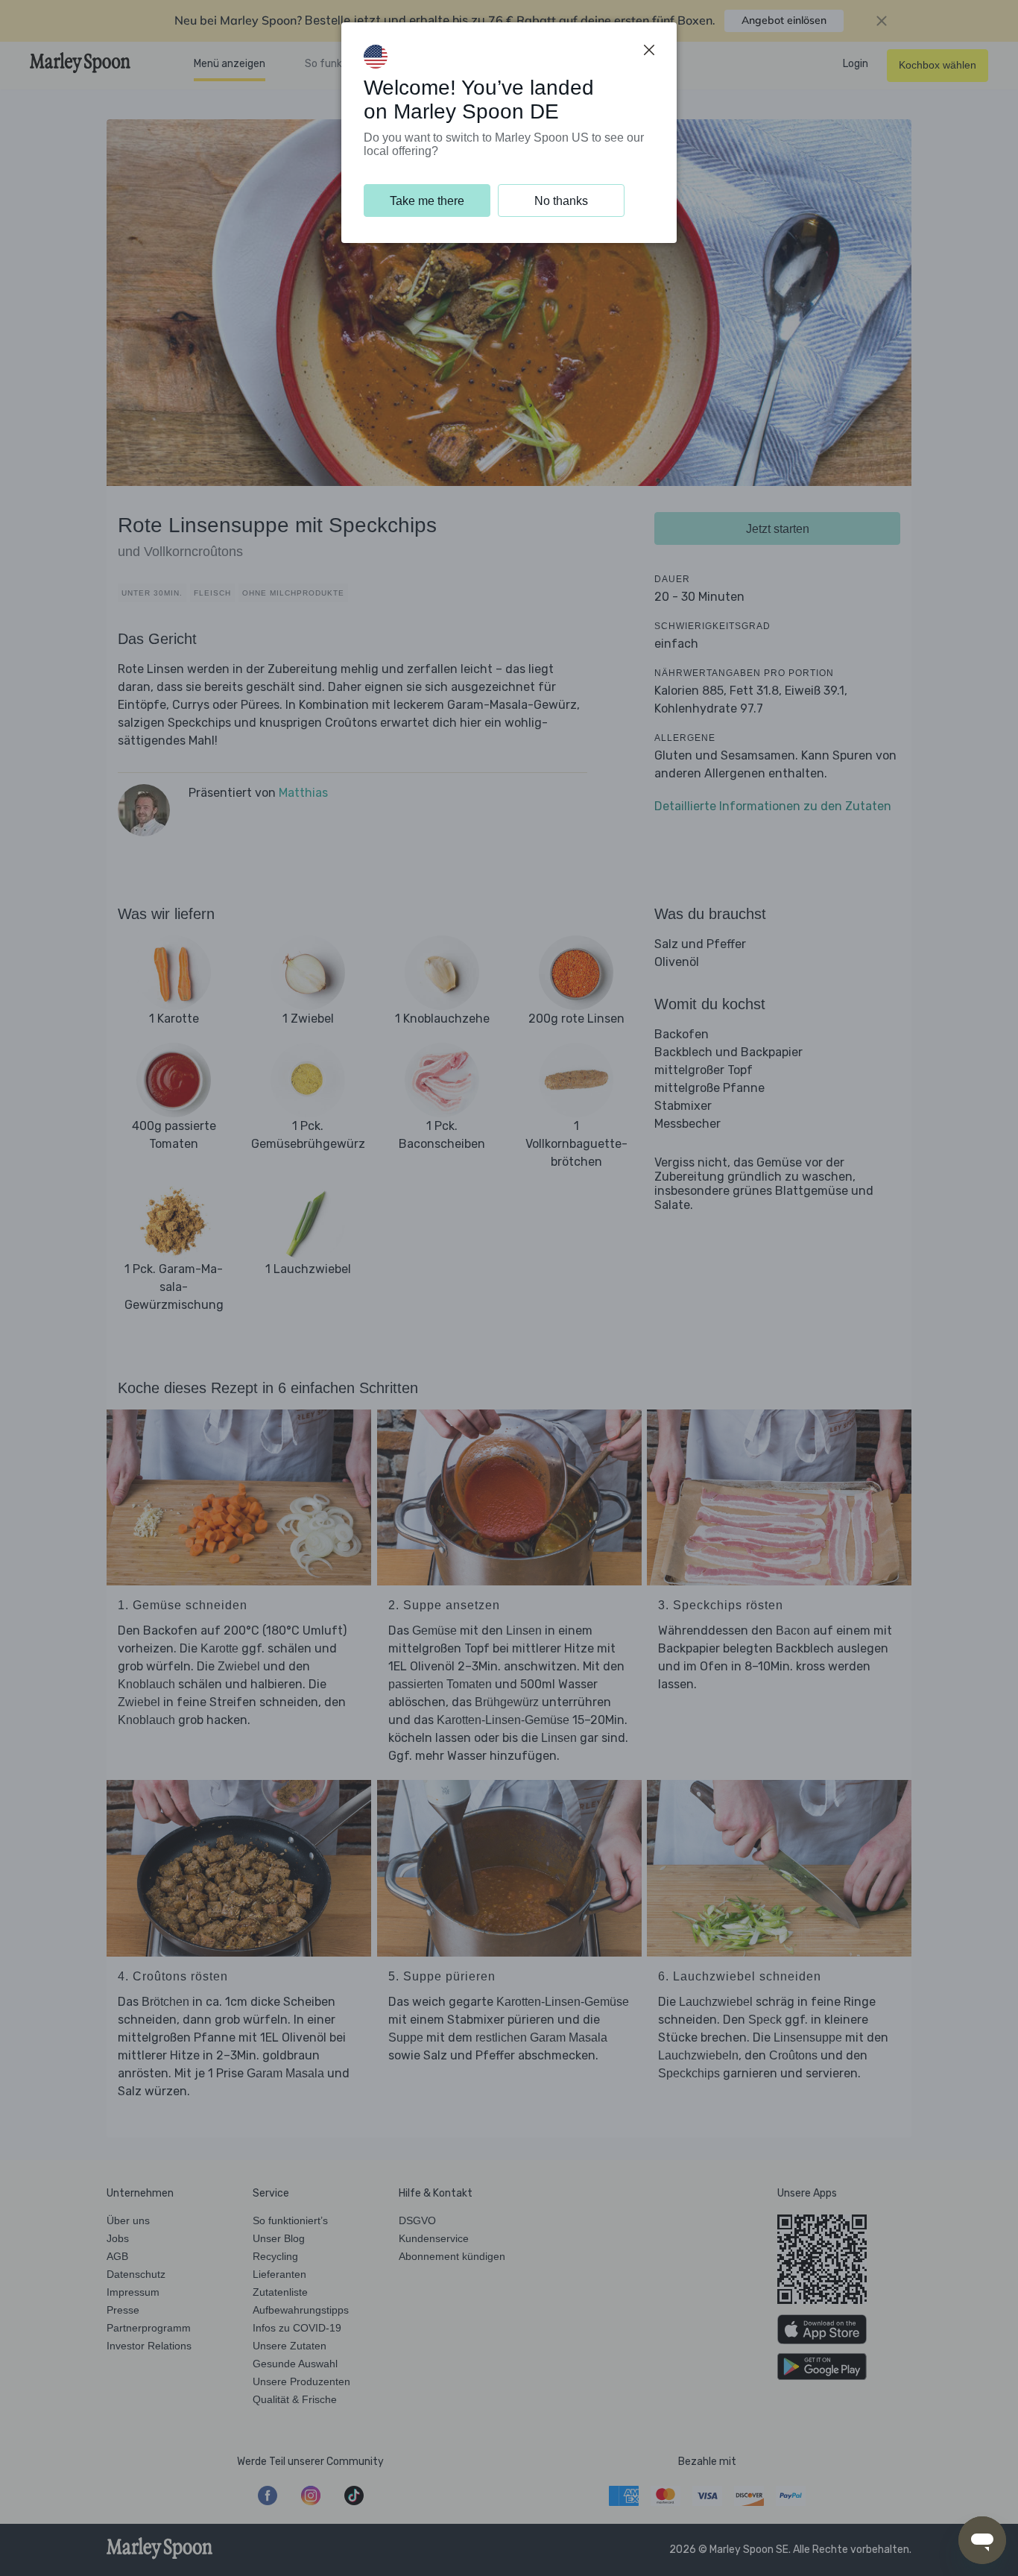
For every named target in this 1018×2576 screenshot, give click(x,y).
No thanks (561, 201)
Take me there (427, 201)
